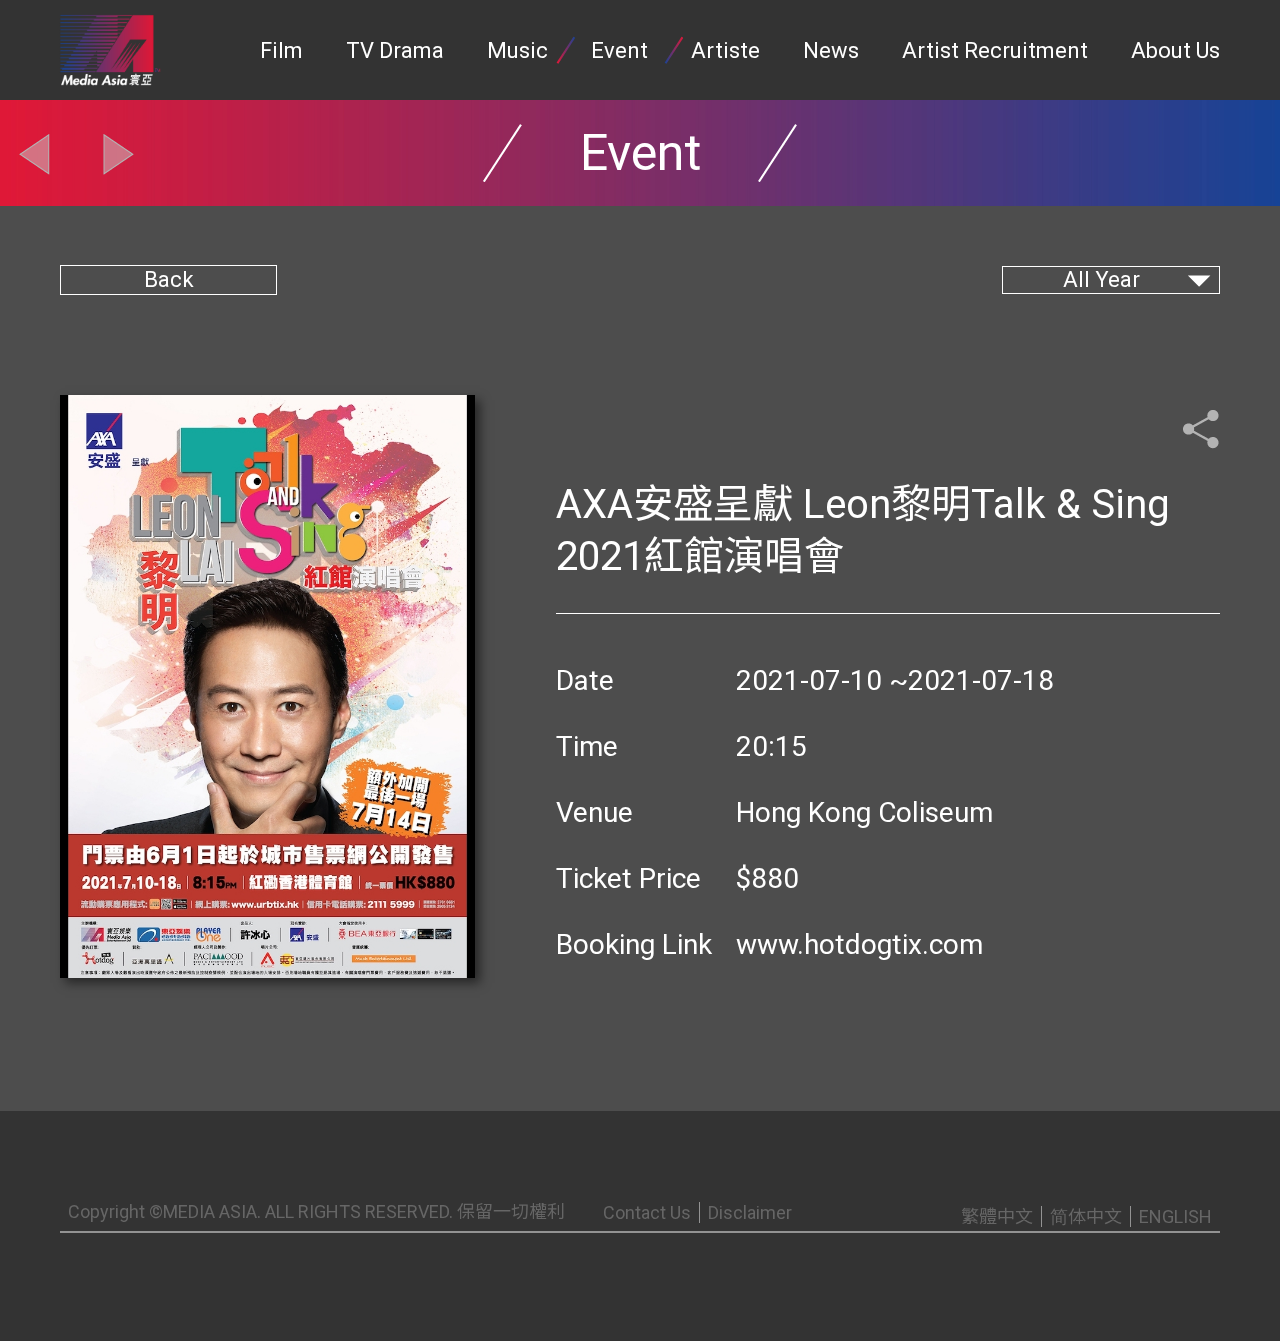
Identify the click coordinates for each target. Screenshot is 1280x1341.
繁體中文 (997, 1216)
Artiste (725, 50)
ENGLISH (1175, 1216)
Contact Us (647, 1212)
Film (281, 50)
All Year (1101, 279)
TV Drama (395, 50)
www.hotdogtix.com (859, 944)
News (831, 50)
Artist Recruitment (995, 50)
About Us (1175, 50)
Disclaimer (750, 1212)
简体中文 (1086, 1216)
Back (169, 279)
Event (619, 50)
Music (517, 50)
